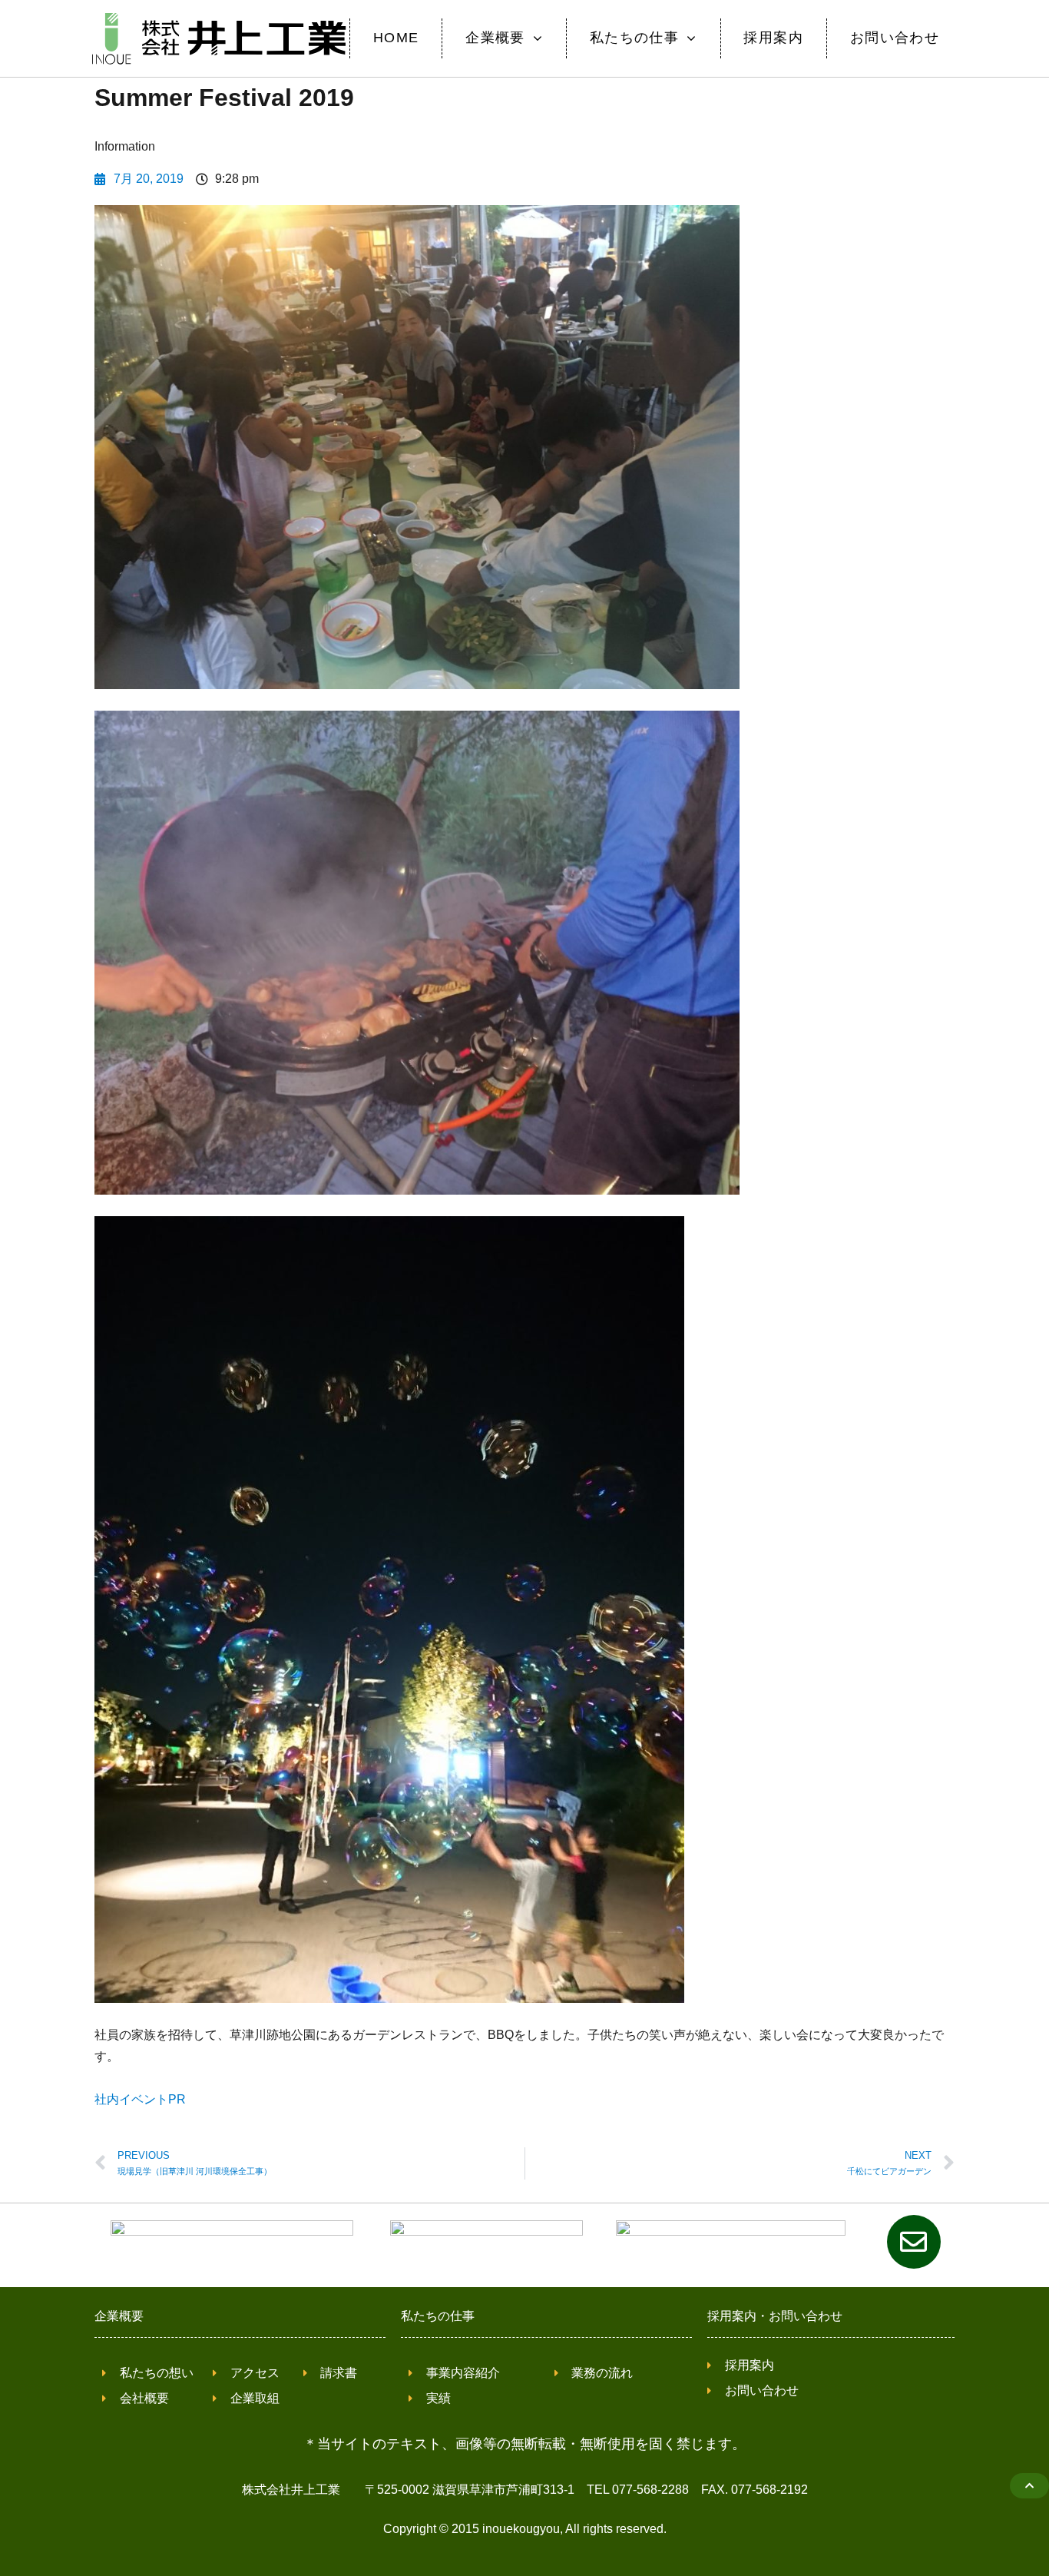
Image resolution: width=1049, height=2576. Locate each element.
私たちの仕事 (438, 2316)
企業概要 (119, 2316)
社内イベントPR (140, 2099)
